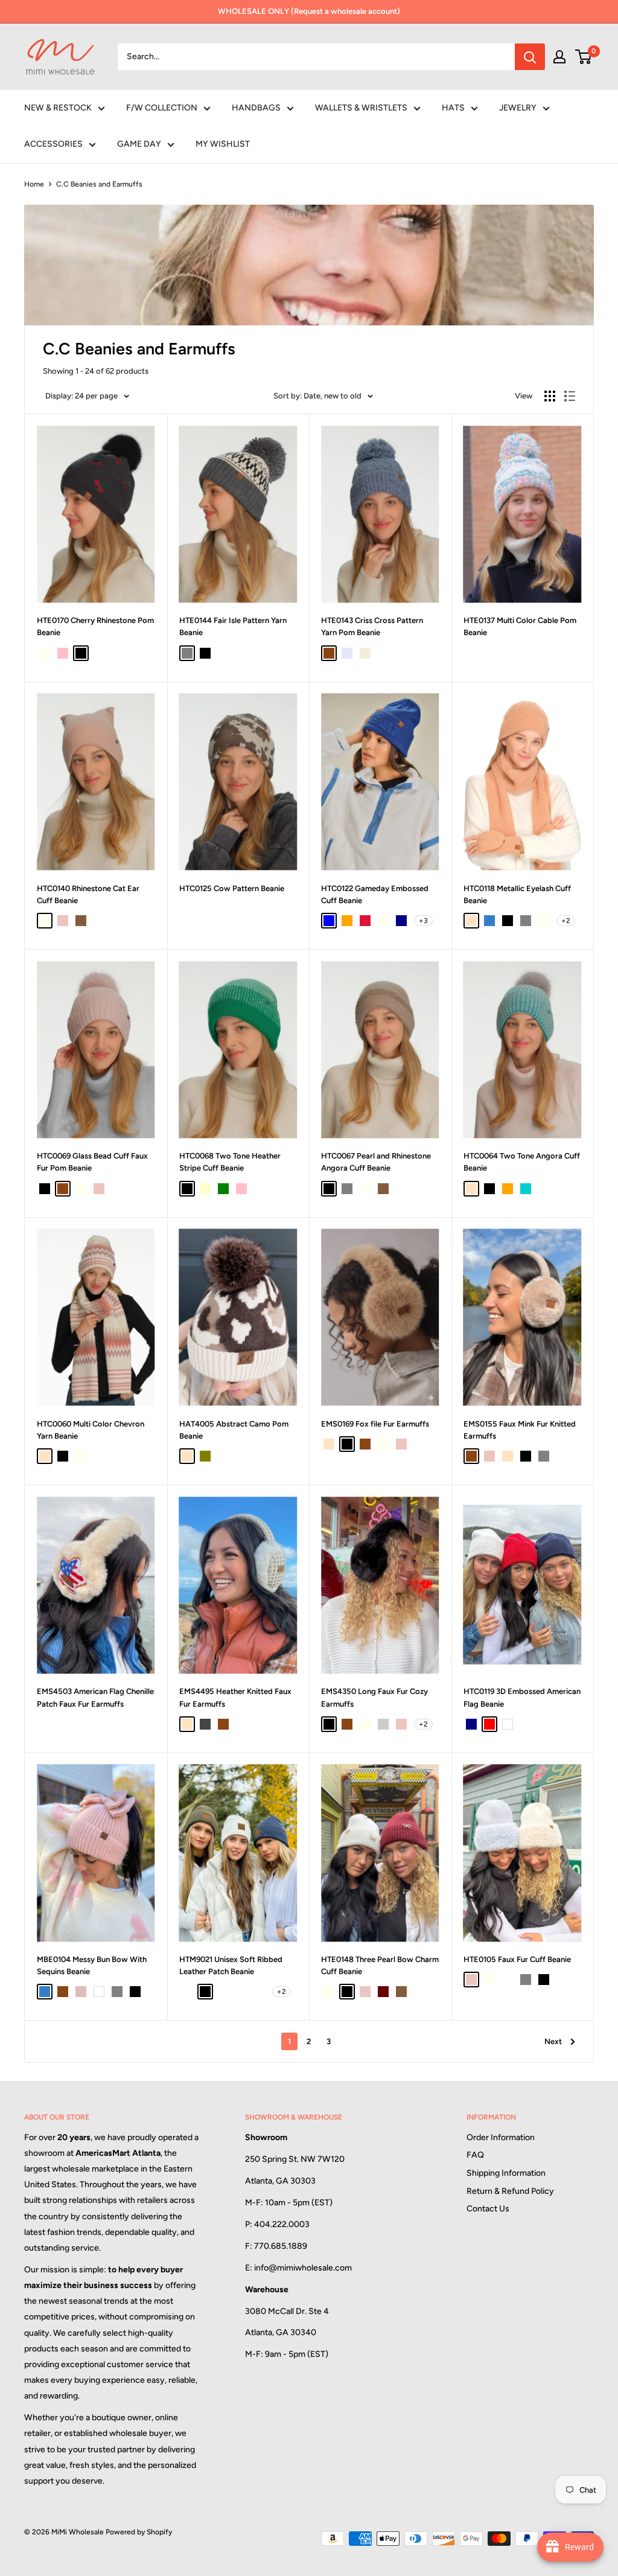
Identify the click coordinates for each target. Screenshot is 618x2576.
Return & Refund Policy (510, 2191)
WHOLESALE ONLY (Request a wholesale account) (309, 11)
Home (34, 184)
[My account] (559, 57)
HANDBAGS (256, 108)
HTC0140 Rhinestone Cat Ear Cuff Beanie (88, 894)
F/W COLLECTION (162, 108)
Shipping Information (506, 2173)
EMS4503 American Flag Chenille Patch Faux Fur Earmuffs (95, 1697)
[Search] (530, 57)
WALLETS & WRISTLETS (361, 108)
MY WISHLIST (223, 144)
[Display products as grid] (550, 396)
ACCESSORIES (53, 144)
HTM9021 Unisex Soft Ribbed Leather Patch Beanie (231, 1965)
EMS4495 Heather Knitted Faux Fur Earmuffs (235, 1697)
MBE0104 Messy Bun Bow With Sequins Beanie (92, 1965)
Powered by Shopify (139, 2532)
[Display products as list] (570, 396)
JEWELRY (518, 108)
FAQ (475, 2155)
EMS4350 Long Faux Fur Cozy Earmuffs (374, 1697)
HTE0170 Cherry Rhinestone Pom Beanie (95, 626)
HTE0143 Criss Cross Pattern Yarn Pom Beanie (372, 626)
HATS (453, 108)
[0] (584, 57)
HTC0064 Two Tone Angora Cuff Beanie (522, 1162)
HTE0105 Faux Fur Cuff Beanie (517, 1959)
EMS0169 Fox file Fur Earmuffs (375, 1424)
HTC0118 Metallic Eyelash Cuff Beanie (517, 894)
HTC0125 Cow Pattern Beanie (232, 888)
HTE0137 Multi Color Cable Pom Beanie (520, 626)
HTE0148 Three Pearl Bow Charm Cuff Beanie (380, 1965)
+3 (423, 921)
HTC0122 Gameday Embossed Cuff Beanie (375, 894)
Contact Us (488, 2209)
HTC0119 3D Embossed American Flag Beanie (522, 1697)
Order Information (501, 2137)
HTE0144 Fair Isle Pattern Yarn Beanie (233, 626)
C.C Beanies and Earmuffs (99, 184)
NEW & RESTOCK (58, 108)
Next (553, 2041)
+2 (566, 921)
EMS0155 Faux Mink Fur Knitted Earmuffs (520, 1430)
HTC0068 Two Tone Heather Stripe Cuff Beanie (230, 1162)
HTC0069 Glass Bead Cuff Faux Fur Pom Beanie (92, 1162)
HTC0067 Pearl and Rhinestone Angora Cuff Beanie (376, 1162)
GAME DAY (139, 144)
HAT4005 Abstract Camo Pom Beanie (234, 1430)
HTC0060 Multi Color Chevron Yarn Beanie (91, 1430)
